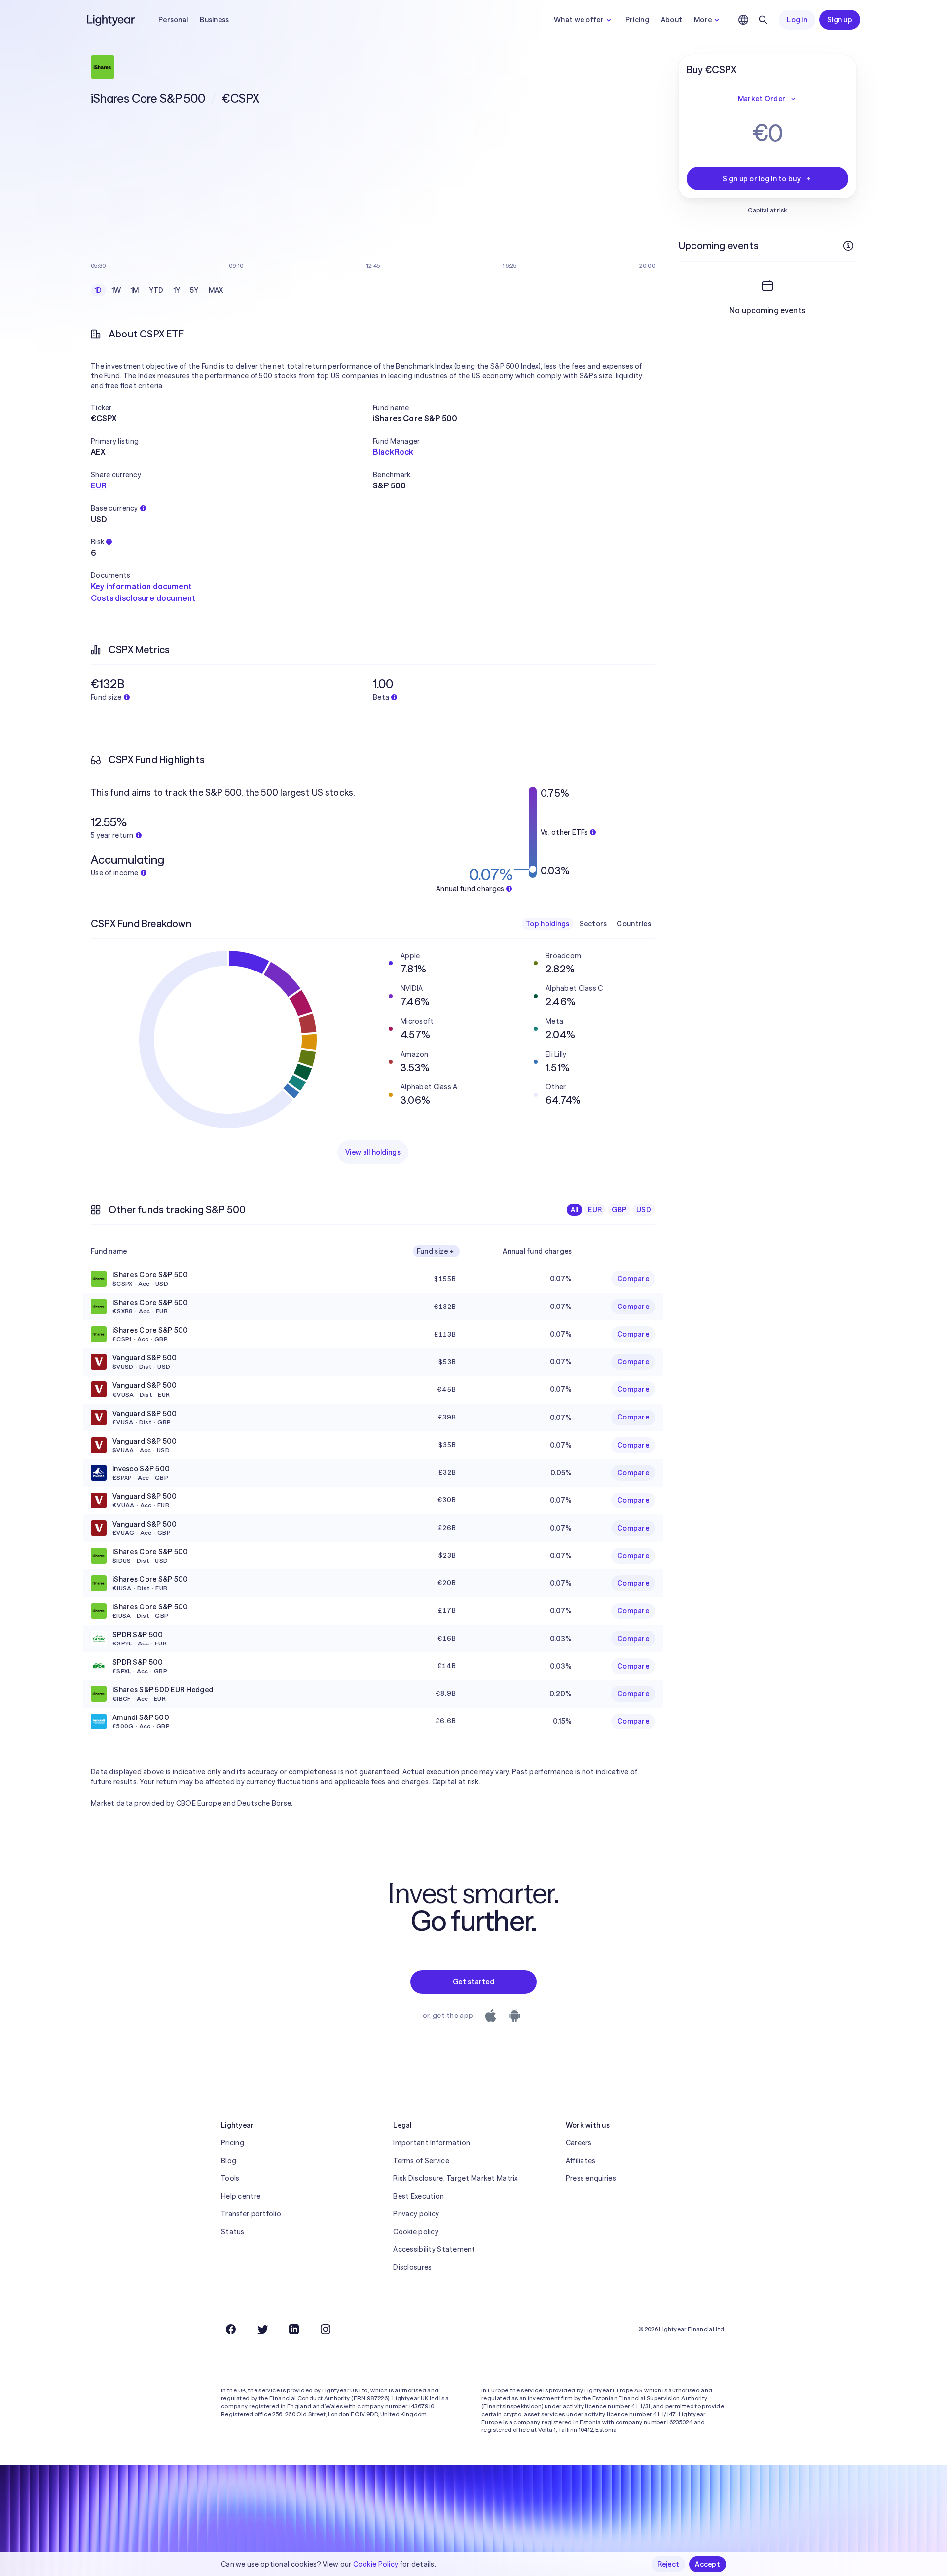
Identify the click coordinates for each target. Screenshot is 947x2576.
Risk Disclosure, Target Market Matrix (455, 2178)
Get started (473, 1982)
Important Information (432, 2143)
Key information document (141, 586)
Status (233, 2232)
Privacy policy (416, 2214)
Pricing (637, 20)
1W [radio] (117, 290)
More (703, 20)
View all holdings (373, 1152)
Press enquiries (591, 2178)
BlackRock (393, 452)
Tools (230, 2178)
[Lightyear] (111, 20)
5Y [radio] (194, 290)
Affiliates (581, 2161)
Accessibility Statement (434, 2249)
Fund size (433, 1251)
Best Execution (419, 2196)
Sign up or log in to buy (762, 179)
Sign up (840, 20)
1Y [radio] (177, 290)
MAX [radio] (216, 290)
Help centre (241, 2196)
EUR (99, 485)
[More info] (848, 246)
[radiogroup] (159, 290)
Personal (173, 20)
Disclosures (412, 2267)
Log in (797, 20)
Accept (708, 2564)
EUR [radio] (595, 1210)
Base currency (114, 508)
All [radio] (575, 1210)
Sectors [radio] (593, 924)
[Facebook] (231, 2329)
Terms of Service (421, 2161)
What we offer (579, 20)
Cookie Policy (376, 2564)
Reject (669, 2564)
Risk (97, 542)
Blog (229, 2161)
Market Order (762, 99)
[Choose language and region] (743, 20)
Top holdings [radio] (547, 924)
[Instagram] (326, 2329)
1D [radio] (98, 290)
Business (214, 20)
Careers (579, 2143)
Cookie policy (416, 2232)
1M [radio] (135, 290)
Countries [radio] (634, 924)
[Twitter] (262, 2329)
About (672, 20)
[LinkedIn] (294, 2329)
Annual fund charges (537, 1251)
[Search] (763, 20)
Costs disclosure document (143, 598)
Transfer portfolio (251, 2214)
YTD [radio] (156, 290)
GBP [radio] (619, 1210)
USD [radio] (644, 1210)
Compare (633, 1279)
